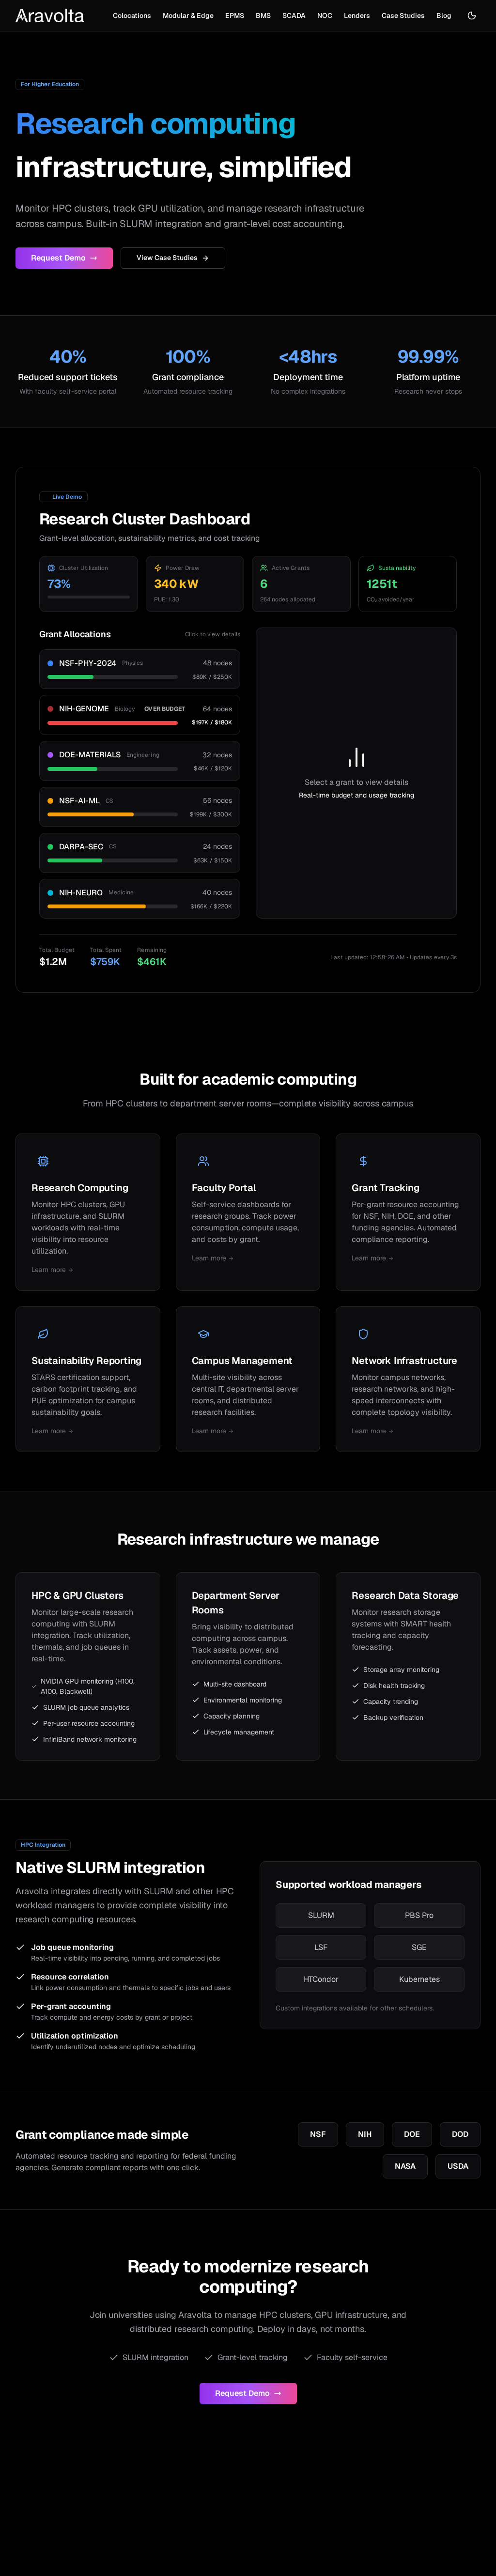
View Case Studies (167, 258)
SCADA (294, 15)
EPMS (235, 15)
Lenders (357, 15)
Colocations (132, 15)
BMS (263, 15)
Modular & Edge (188, 15)
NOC (325, 15)
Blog (444, 15)
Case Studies (403, 15)
